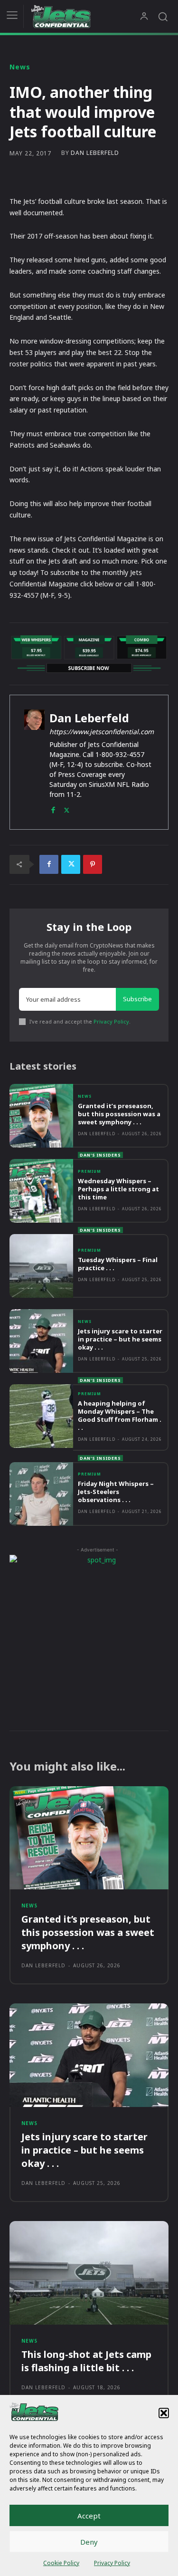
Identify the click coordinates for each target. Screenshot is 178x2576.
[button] (164, 2413)
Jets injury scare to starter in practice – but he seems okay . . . (120, 1339)
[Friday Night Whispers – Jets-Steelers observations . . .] (41, 1494)
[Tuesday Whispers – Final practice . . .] (41, 1266)
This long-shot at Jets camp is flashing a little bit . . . (86, 2361)
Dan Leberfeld (95, 153)
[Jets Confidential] (85, 16)
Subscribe (137, 999)
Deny (89, 2542)
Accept (89, 2516)
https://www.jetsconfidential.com (102, 732)
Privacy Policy (112, 2563)
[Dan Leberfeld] (34, 762)
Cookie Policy (61, 2563)
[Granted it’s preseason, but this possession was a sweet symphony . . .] (41, 1116)
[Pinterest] (93, 864)
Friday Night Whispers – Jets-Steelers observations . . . (116, 1492)
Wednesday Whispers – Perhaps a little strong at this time (118, 1189)
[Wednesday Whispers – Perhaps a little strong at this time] (41, 1191)
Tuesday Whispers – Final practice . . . (118, 1264)
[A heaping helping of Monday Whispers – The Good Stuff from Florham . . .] (41, 1416)
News (20, 67)
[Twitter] (67, 808)
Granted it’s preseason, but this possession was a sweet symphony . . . (119, 1114)
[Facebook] (53, 808)
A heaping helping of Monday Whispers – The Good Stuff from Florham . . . (120, 1415)
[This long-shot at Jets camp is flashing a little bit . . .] (89, 2273)
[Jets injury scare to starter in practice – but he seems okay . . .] (41, 1341)
